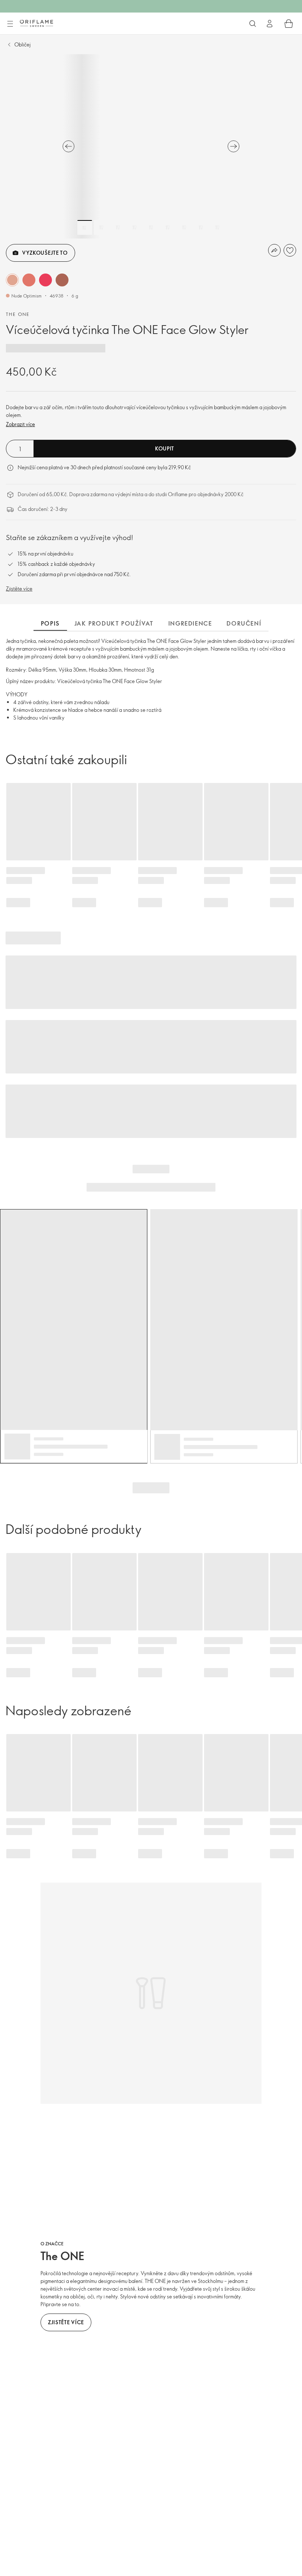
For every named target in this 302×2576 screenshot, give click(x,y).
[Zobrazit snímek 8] (201, 227)
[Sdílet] (274, 250)
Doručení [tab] (244, 623)
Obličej (22, 44)
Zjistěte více (19, 589)
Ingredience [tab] (190, 623)
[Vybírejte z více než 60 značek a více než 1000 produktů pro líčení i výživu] (253, 24)
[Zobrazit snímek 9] (217, 227)
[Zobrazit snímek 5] (151, 227)
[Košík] (289, 24)
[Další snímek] (233, 146)
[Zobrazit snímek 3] (118, 227)
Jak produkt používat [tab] (114, 623)
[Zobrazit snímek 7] (184, 227)
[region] (151, 146)
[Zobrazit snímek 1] (85, 227)
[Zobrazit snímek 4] (134, 227)
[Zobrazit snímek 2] (101, 227)
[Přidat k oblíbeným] (290, 250)
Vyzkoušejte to (45, 253)
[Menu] (10, 24)
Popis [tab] (50, 623)
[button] (12, 280)
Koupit (165, 448)
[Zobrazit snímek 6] (168, 227)
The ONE (18, 314)
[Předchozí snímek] (69, 146)
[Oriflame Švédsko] (36, 23)
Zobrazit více (20, 424)
